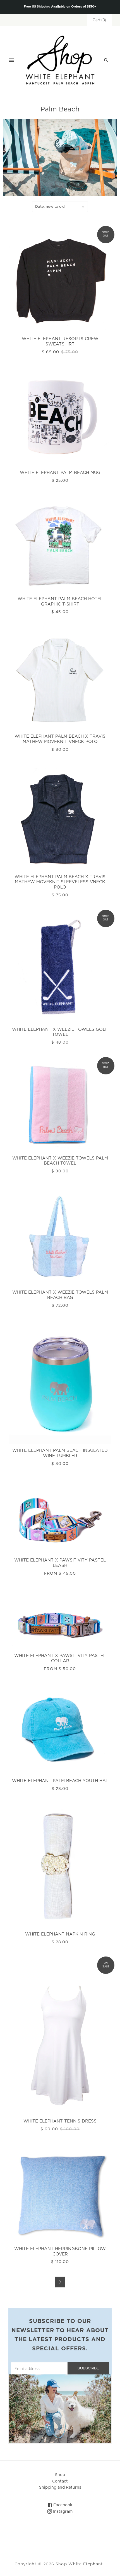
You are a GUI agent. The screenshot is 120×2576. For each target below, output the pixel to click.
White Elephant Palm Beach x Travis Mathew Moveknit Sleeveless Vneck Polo (60, 882)
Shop (60, 2475)
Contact (60, 2481)
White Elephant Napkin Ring (60, 1934)
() (99, 20)
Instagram (62, 2512)
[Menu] (12, 60)
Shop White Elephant (79, 2564)
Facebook (62, 2505)
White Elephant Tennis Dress (60, 2121)
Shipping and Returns (60, 2488)
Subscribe (88, 2368)
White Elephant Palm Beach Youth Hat (60, 1781)
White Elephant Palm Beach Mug (60, 473)
